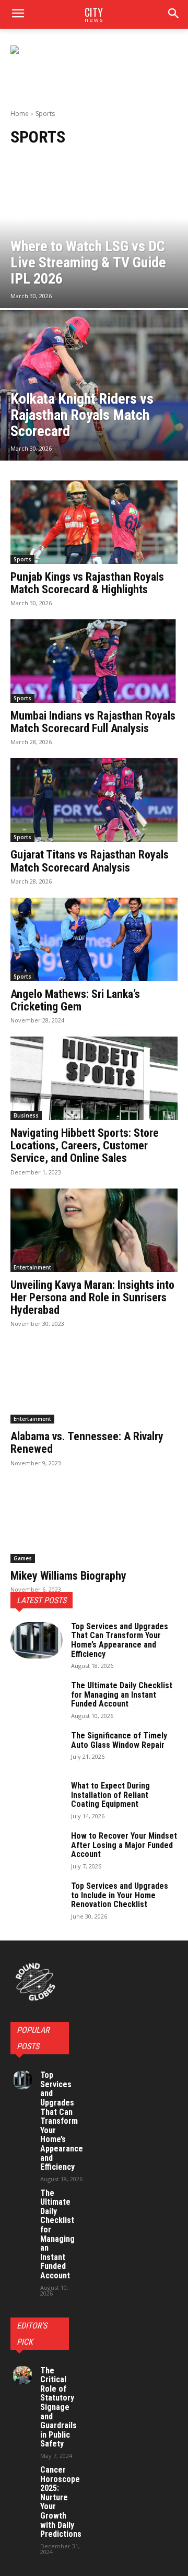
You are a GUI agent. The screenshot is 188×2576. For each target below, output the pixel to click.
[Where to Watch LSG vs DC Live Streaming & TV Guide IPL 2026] (94, 233)
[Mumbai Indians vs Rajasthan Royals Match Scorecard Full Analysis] (94, 661)
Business (26, 1115)
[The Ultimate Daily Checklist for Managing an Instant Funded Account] (37, 1699)
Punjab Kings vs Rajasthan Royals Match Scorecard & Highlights (87, 583)
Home (20, 114)
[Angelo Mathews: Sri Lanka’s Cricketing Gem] (94, 939)
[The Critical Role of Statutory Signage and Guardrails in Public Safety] (22, 2375)
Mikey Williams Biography (68, 1576)
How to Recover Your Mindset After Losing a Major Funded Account (124, 1845)
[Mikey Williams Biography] (94, 1521)
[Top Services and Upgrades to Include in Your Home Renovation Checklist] (37, 1900)
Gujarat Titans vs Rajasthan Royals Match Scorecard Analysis (90, 861)
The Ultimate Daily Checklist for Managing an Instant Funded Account (122, 1695)
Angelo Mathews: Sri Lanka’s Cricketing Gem (75, 1000)
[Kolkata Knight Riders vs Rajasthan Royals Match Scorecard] (94, 385)
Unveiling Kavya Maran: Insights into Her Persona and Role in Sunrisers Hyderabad (92, 1297)
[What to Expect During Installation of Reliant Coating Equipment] (37, 1799)
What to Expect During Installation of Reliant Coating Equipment (110, 1795)
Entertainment (32, 1267)
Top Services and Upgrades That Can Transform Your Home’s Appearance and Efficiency (120, 1640)
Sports (22, 559)
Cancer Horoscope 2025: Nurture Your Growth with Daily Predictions (61, 2502)
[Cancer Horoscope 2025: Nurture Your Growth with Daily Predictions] (22, 2475)
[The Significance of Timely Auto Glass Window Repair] (37, 1749)
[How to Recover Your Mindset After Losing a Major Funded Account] (37, 1850)
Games (23, 1558)
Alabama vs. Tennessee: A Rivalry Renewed (87, 1443)
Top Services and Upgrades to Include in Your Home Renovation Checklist (120, 1895)
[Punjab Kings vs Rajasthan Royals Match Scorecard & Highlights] (94, 522)
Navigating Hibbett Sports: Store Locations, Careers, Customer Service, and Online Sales (85, 1145)
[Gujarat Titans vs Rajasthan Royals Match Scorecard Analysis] (94, 800)
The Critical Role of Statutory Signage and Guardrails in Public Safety (58, 2407)
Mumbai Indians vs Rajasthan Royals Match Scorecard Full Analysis (93, 722)
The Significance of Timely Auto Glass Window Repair (119, 1740)
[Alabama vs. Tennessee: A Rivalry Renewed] (94, 1382)
